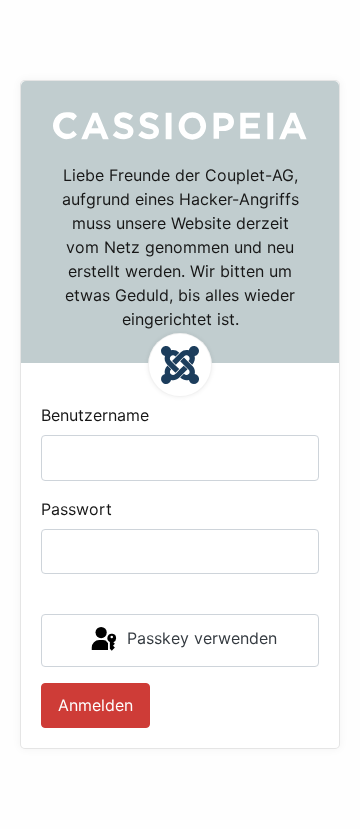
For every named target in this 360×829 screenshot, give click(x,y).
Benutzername (95, 415)
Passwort (76, 509)
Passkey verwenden (199, 639)
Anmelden (95, 705)
